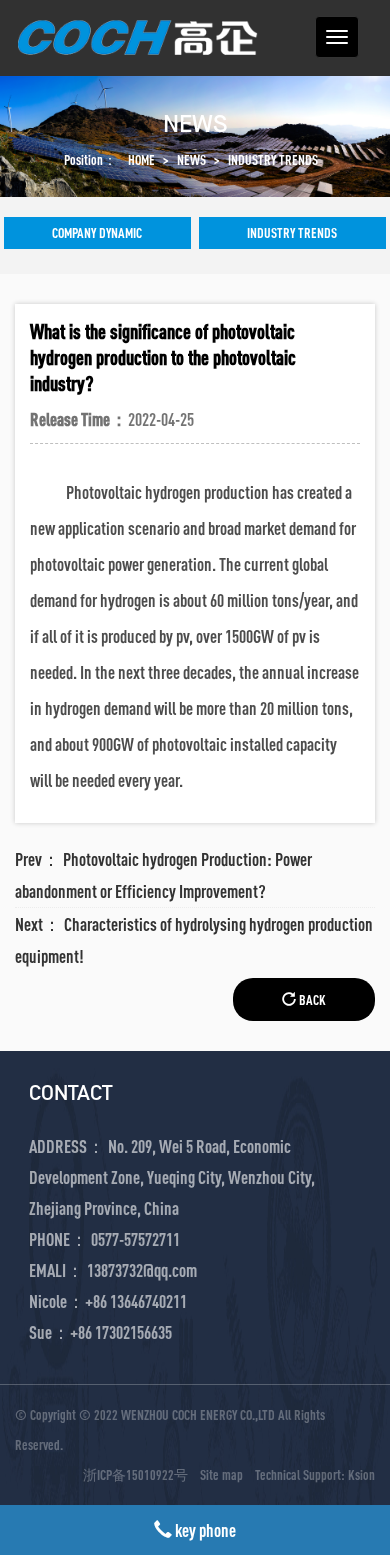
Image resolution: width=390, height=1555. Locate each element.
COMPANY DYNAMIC (97, 232)
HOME (141, 159)
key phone (204, 1530)
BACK (311, 999)
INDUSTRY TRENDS (273, 159)
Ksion (361, 1474)
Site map (221, 1474)
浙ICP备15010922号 (135, 1474)
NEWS (191, 159)
